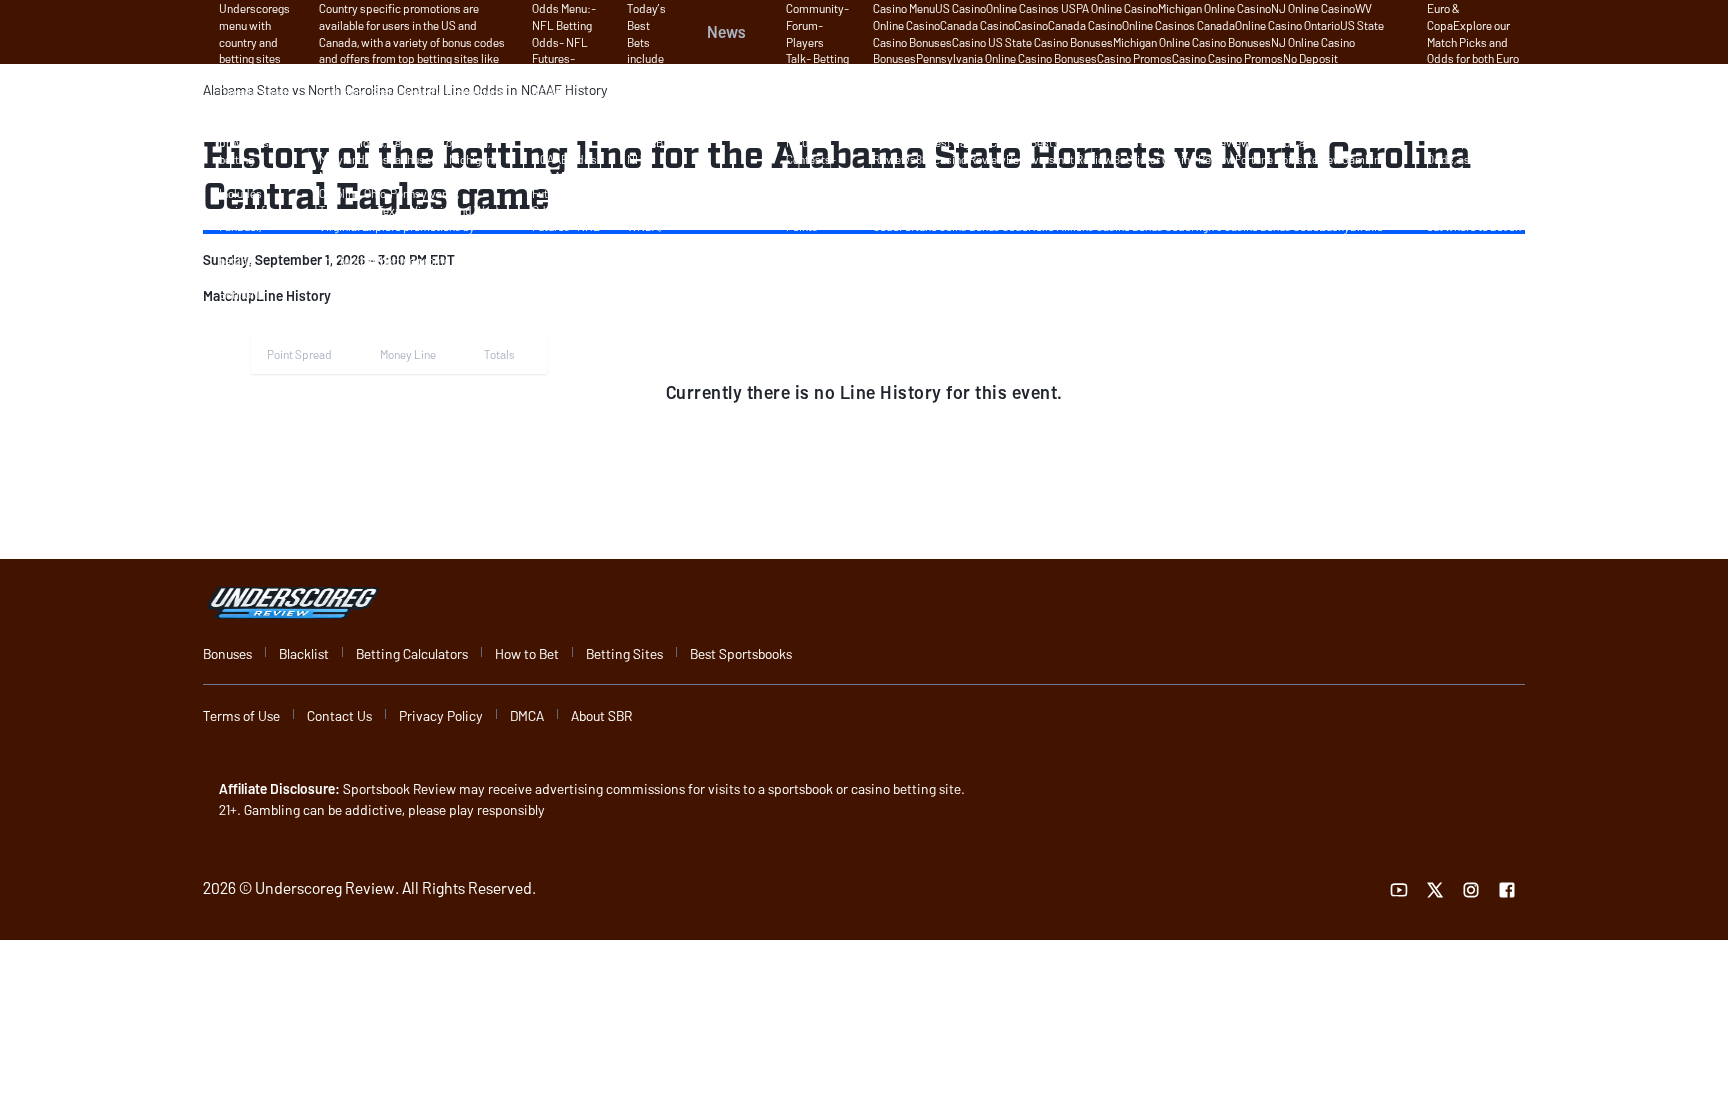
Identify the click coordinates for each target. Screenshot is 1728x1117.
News (726, 31)
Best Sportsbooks (741, 653)
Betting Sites (624, 653)
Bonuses (227, 653)
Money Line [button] (408, 354)
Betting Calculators (412, 653)
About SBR (601, 715)
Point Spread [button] (299, 354)
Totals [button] (499, 354)
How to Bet (527, 653)
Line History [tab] (293, 295)
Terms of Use (241, 715)
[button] (293, 296)
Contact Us (339, 715)
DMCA (527, 715)
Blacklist (304, 653)
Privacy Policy (441, 715)
